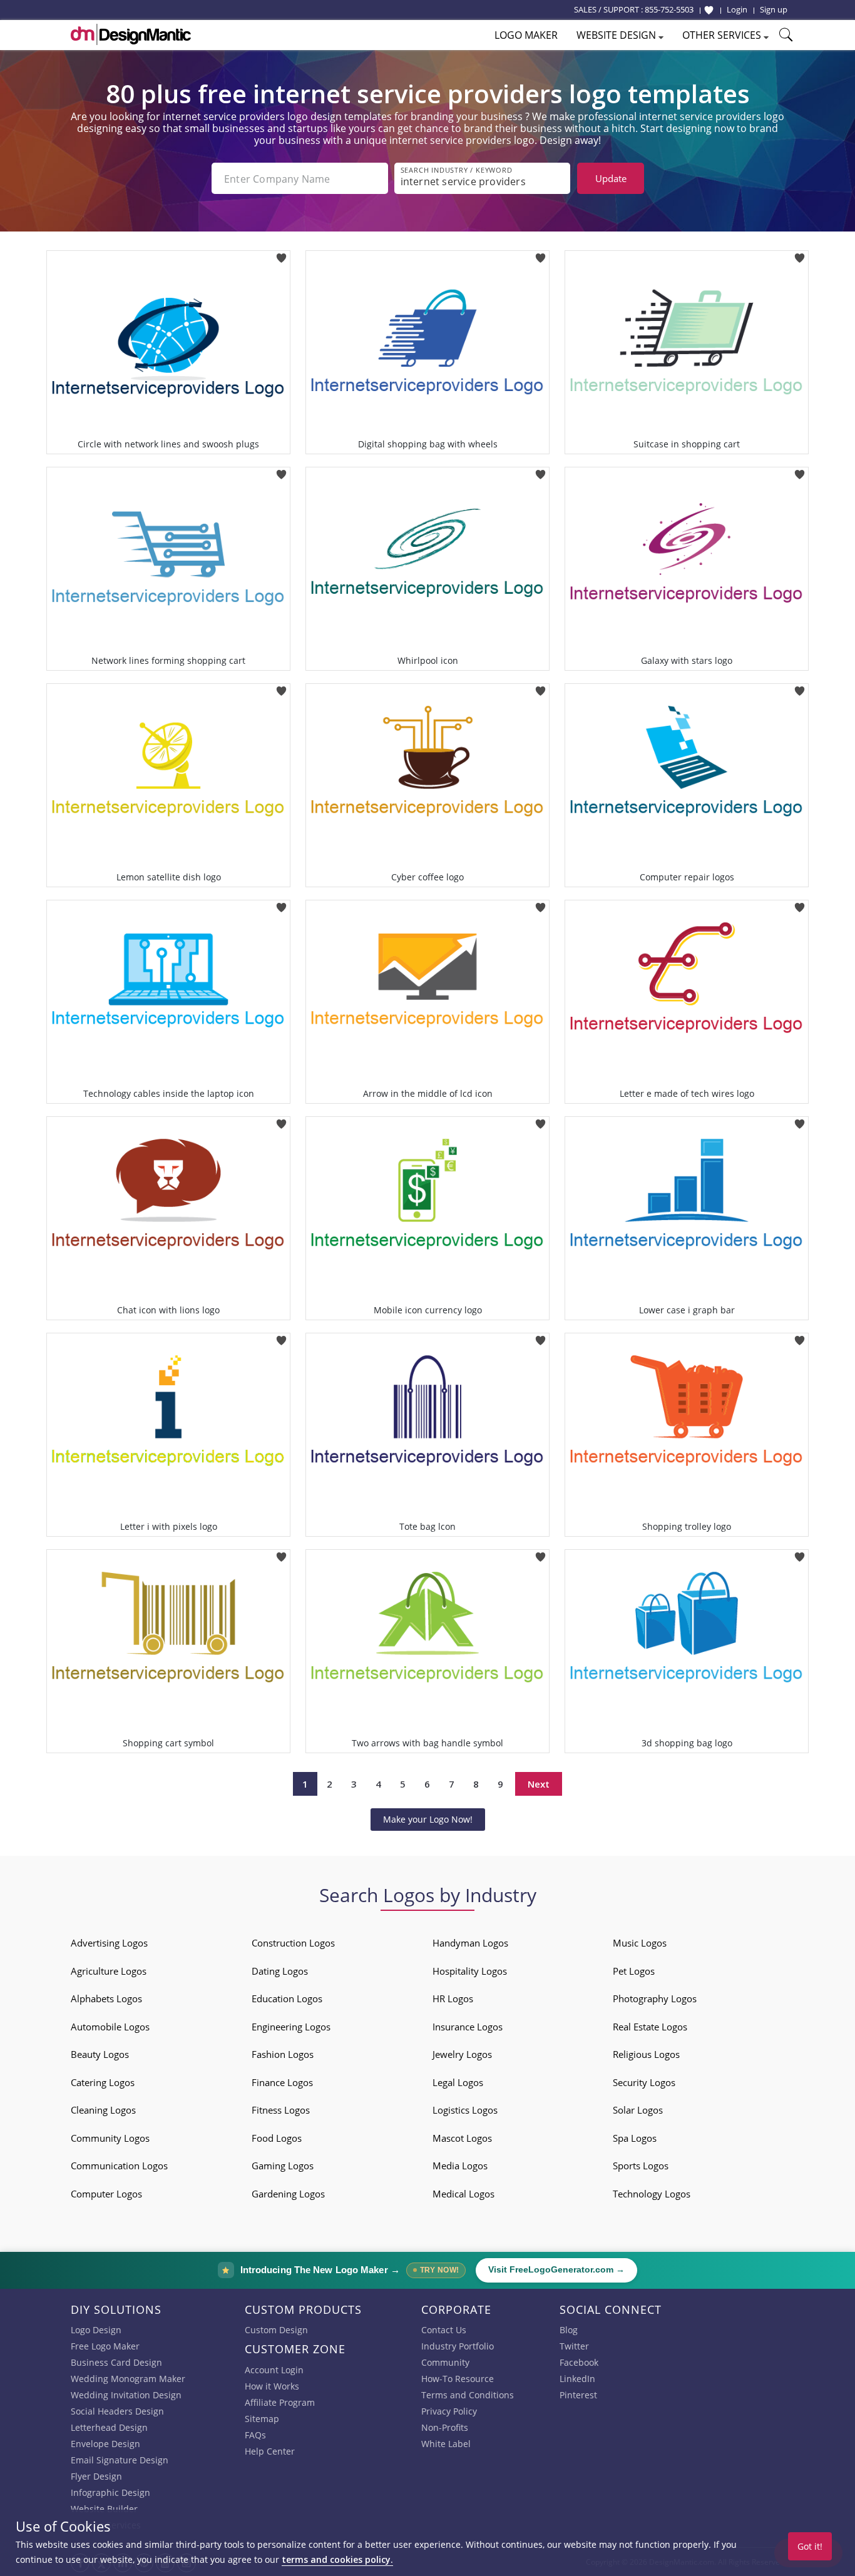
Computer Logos (106, 2194)
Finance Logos (282, 2082)
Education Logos (287, 1998)
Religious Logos (646, 2054)
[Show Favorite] (709, 10)
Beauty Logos (100, 2054)
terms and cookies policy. (337, 2559)
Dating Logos (280, 1971)
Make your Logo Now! (428, 1819)
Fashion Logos (283, 2054)
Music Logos (640, 1943)
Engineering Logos (291, 2027)
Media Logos (460, 2166)
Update (611, 178)
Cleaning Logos (103, 2110)
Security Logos (644, 2082)
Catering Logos (103, 2082)
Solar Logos (638, 2110)
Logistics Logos (465, 2110)
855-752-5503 (669, 9)
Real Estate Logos (650, 2027)
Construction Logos (293, 1943)
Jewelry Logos (462, 2054)
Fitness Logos (281, 2110)
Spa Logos (635, 2138)
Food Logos (277, 2138)
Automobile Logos (110, 2027)
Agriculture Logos (109, 1971)
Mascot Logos (462, 2138)
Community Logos (110, 2138)
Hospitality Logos (470, 1971)
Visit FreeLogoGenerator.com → (556, 2270)
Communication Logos (119, 2166)
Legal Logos (458, 2082)
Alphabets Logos (106, 1998)
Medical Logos (463, 2194)
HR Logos (453, 1998)
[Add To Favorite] (281, 254)
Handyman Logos (470, 1943)
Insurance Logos (468, 2027)
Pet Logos (634, 1971)
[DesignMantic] (131, 34)
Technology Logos (652, 2194)
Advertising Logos (109, 1943)
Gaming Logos (283, 2166)
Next (539, 1784)
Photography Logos (655, 1998)
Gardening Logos (288, 2194)
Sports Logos (641, 2166)
